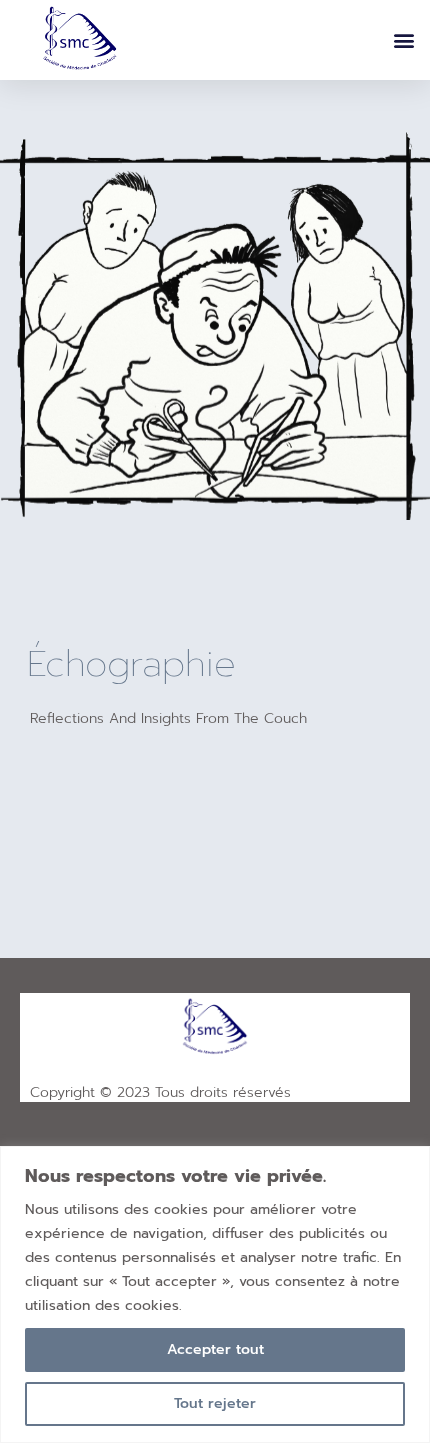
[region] (215, 1294)
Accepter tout (215, 1349)
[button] (403, 40)
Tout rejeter (215, 1403)
